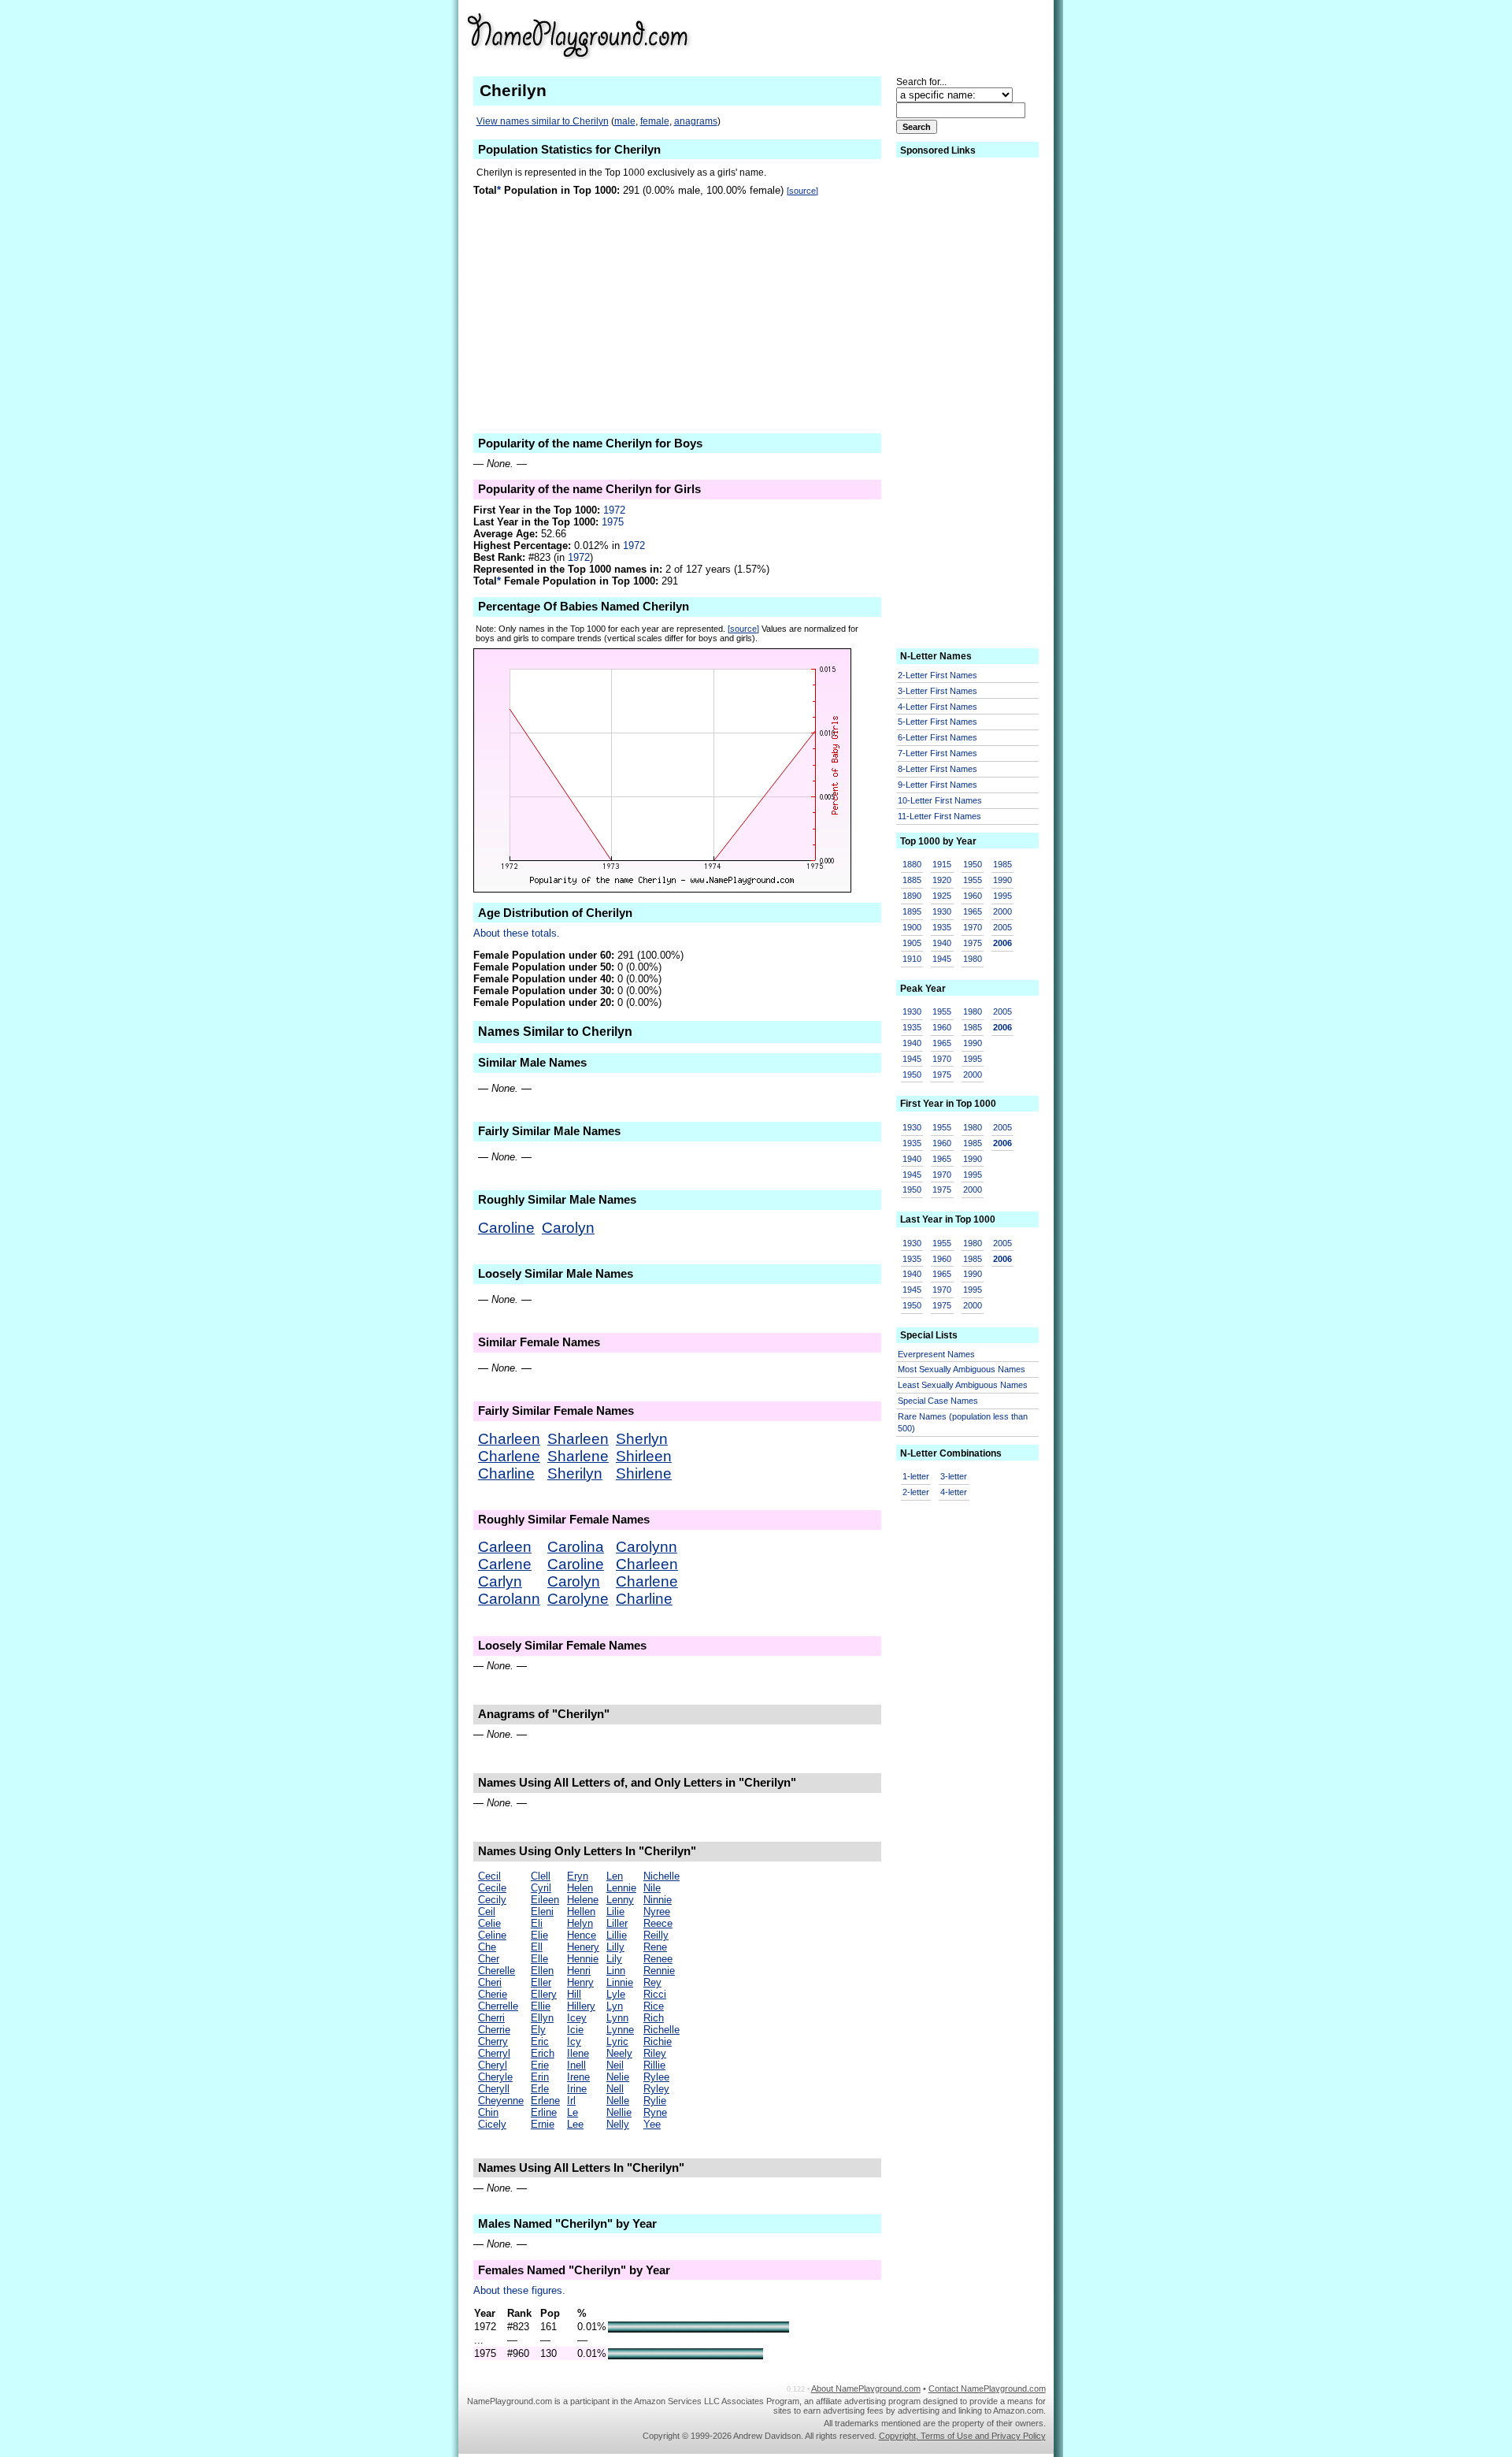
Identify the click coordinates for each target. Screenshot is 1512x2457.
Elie (539, 1935)
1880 (912, 864)
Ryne (655, 2112)
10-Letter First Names (940, 800)
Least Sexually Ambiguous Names (963, 1385)
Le (573, 2112)
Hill (574, 1994)
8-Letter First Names (938, 769)
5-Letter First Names (938, 722)
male (625, 121)
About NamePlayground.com (866, 2388)
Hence (582, 1935)
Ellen (542, 1971)
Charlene (509, 1456)
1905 (912, 943)
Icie (575, 2030)
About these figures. (519, 2290)
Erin (540, 2077)
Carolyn (568, 1228)
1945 (942, 959)
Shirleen (644, 1456)
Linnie (620, 1982)
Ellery (544, 1994)
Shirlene (644, 1473)
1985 (1002, 864)
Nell (615, 2089)
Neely (619, 2053)
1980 (973, 959)
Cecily (492, 1900)
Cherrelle (498, 2006)
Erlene (545, 2101)
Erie (540, 2065)
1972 (614, 510)
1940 (942, 943)
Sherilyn (575, 1473)
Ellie (541, 2006)
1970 (973, 927)
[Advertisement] (919, 35)
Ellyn (542, 2018)
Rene (655, 1947)
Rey (652, 1982)
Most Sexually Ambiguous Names (962, 1369)
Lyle (616, 1994)
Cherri (491, 2018)
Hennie (583, 1959)
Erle (540, 2089)
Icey (577, 2018)
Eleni (542, 1911)
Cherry (493, 2041)
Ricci (655, 1994)
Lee (575, 2124)
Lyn (615, 2006)
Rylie (655, 2101)
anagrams (696, 121)
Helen (580, 1888)
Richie (658, 2041)
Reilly (656, 1935)
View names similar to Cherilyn (543, 121)
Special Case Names (938, 1401)
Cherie (493, 1994)
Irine (577, 2089)
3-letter (954, 1476)
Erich (543, 2053)
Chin (488, 2112)
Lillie (617, 1935)
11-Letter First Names (939, 816)
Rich (654, 2018)
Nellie (619, 2112)
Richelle (661, 2030)
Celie (489, 1923)
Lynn (617, 2018)
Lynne (620, 2030)
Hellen (581, 1911)
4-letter (954, 1492)
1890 (912, 896)
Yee (652, 2124)
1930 (942, 911)
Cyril (541, 1888)
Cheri (490, 1982)
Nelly (618, 2124)
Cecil (489, 1876)
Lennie (621, 1888)
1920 (942, 880)
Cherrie (494, 2030)
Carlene (505, 1564)
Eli (537, 1923)
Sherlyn (642, 1439)
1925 (942, 896)
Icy (574, 2041)
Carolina (576, 1547)
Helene (583, 1900)
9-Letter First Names (938, 785)
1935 (942, 927)
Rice (654, 2006)
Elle (539, 1959)
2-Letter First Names (938, 675)
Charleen (509, 1439)
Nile (652, 1888)
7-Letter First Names (938, 753)
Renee (658, 1959)
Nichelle (661, 1876)
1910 (912, 959)
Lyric (617, 2041)
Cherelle (497, 1971)
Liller (617, 1923)
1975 (613, 522)
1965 (973, 911)
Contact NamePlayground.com (987, 2388)
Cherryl (494, 2053)
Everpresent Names (936, 1354)
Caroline (506, 1228)
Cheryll (494, 2089)
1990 (1002, 880)
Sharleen (578, 1439)
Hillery (581, 2006)
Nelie (618, 2077)
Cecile (492, 1888)
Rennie (659, 1971)
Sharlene (578, 1456)
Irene (578, 2077)
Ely (538, 2030)
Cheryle (495, 2077)
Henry (580, 1982)
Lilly (615, 1947)
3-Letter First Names (938, 691)
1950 (973, 864)
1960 (973, 896)
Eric (540, 2041)
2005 (1002, 927)
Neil (615, 2065)
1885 (912, 880)
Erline (544, 2112)
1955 (973, 880)
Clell (541, 1876)
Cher (489, 1959)
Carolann (509, 1599)
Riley (655, 2053)
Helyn (580, 1923)
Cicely (492, 2124)
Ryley (656, 2089)
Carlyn (500, 1581)
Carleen (505, 1547)
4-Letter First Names (938, 707)
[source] (802, 191)
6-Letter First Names (938, 737)
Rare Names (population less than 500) (963, 1422)
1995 (1002, 896)
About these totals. (517, 933)
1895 (912, 911)
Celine (492, 1935)
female (655, 121)
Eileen (545, 1900)
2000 (1002, 911)
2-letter (916, 1492)
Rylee (656, 2077)
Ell (537, 1947)
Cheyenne (501, 2101)
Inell (576, 2065)
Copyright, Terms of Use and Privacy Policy (962, 2436)
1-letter (916, 1476)
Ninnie (658, 1900)
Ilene (578, 2053)
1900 (912, 927)
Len (615, 1876)
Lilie (615, 1911)
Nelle (618, 2101)
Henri (579, 1971)
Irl (571, 2101)
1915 (942, 864)
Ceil (487, 1911)
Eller (541, 1982)
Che (487, 1947)
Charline (506, 1473)
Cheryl (493, 2065)
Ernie (543, 2124)
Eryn (578, 1876)
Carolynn (647, 1547)
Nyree (657, 1911)
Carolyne (578, 1599)
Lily (614, 1959)
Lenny (620, 1900)
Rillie (654, 2065)
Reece (658, 1923)
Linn (616, 1971)
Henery (583, 1947)
